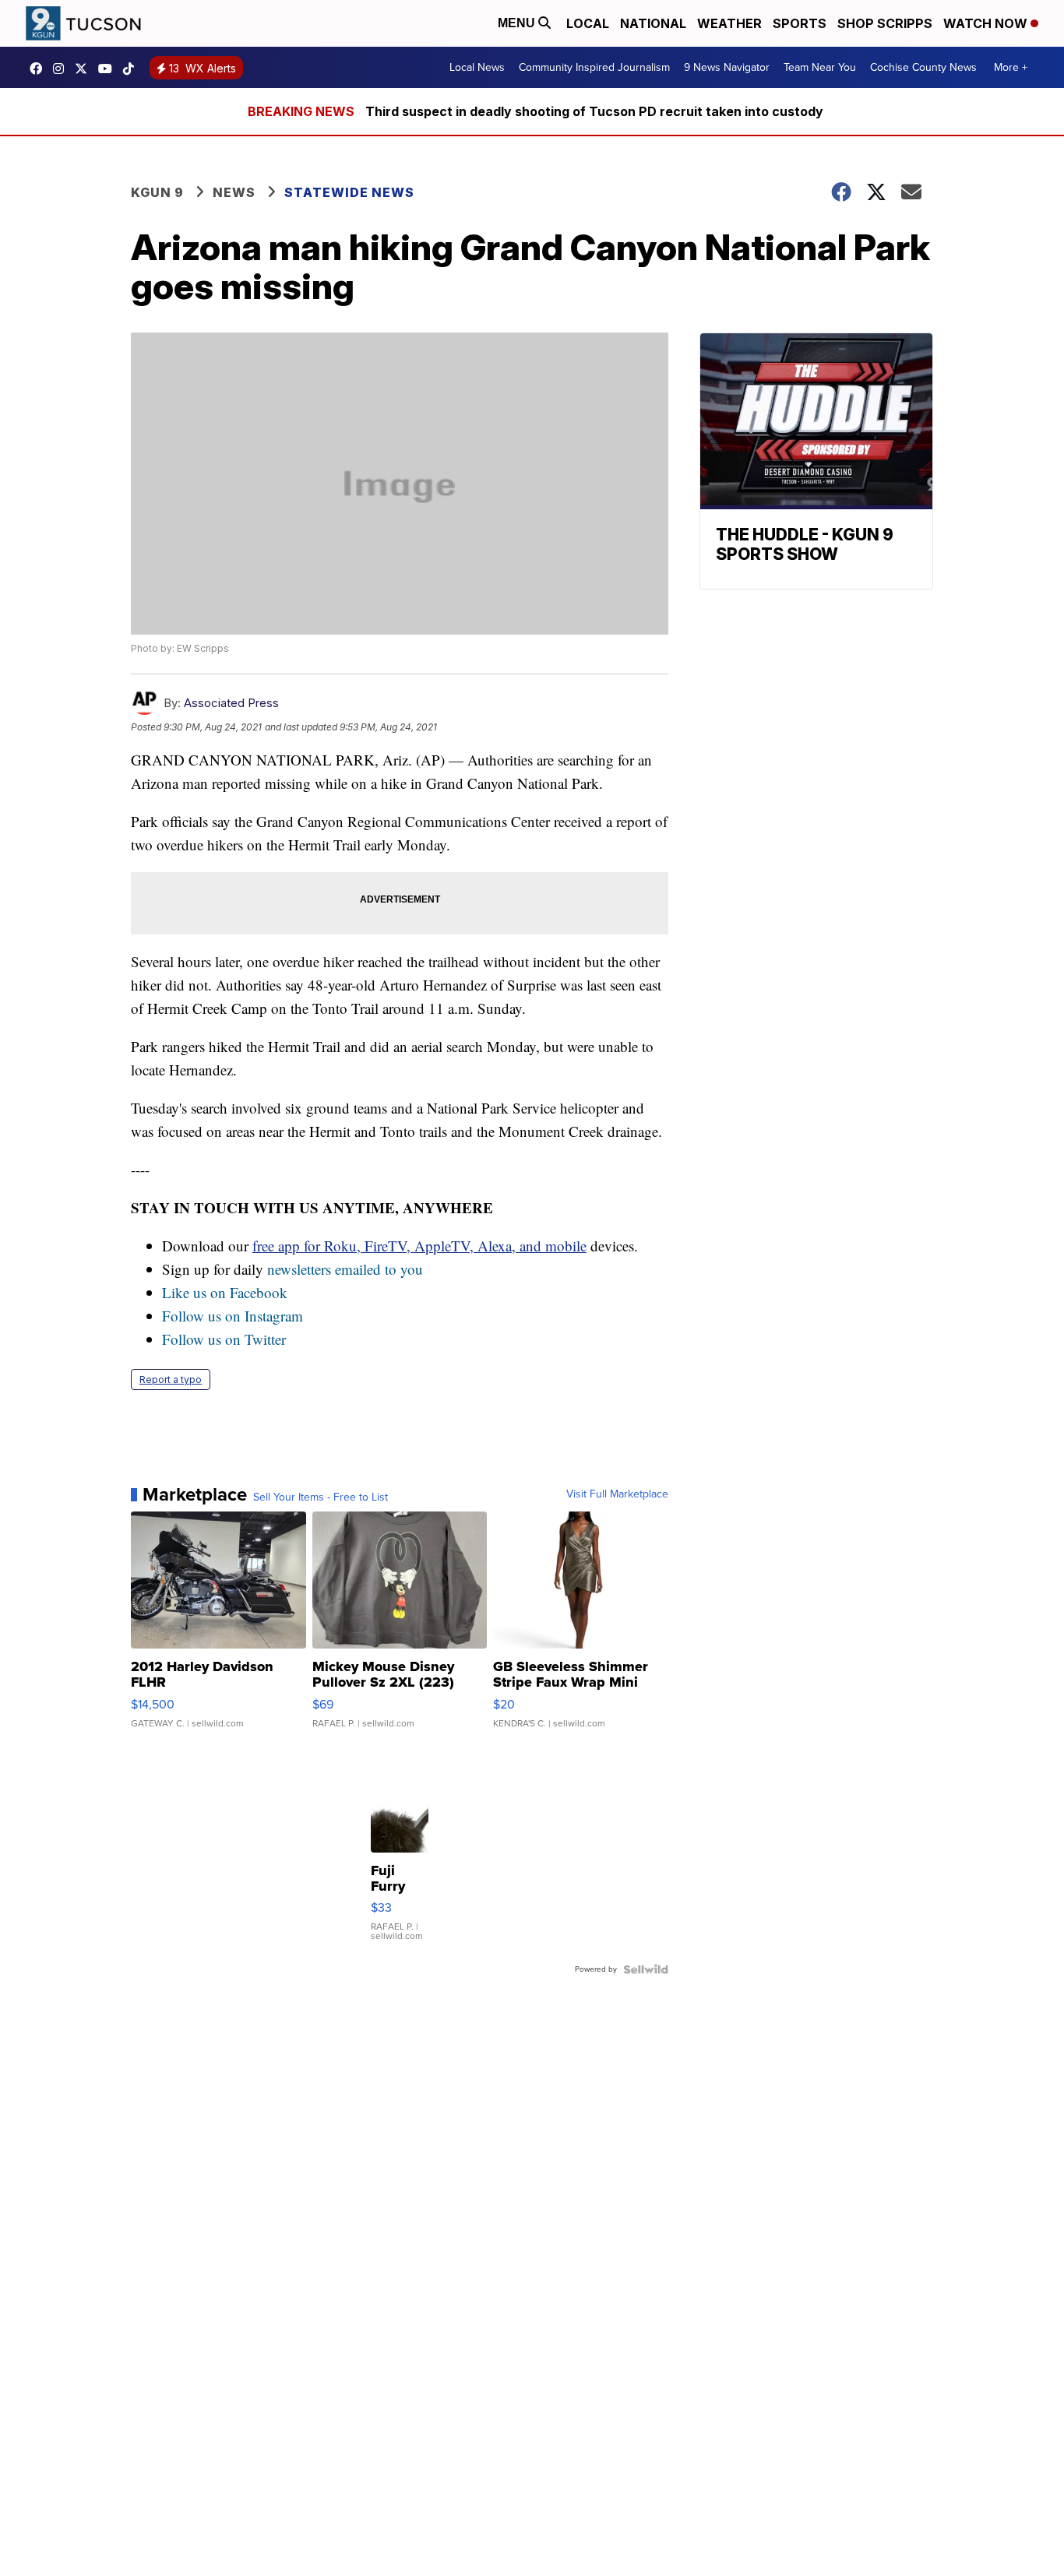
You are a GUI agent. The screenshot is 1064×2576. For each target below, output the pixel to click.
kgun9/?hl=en (62, 69)
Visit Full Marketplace (617, 1494)
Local (588, 23)
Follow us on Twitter (224, 1339)
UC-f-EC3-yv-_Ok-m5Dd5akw (109, 69)
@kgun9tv (132, 69)
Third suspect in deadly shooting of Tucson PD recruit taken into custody (594, 111)
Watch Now (987, 23)
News (234, 192)
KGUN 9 (157, 192)
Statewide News (349, 192)
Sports (800, 23)
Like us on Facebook (225, 1292)
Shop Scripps (885, 23)
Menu (518, 23)
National (653, 23)
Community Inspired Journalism (594, 67)
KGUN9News (40, 69)
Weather (729, 23)
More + (1011, 67)
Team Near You (820, 67)
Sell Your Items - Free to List (321, 1497)
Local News (477, 67)
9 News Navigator (727, 67)
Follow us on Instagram (233, 1316)
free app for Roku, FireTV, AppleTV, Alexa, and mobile (419, 1246)
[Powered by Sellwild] (646, 1969)
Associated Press (231, 703)
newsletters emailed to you (345, 1269)
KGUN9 (85, 69)
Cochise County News (923, 67)
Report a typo (171, 1379)
